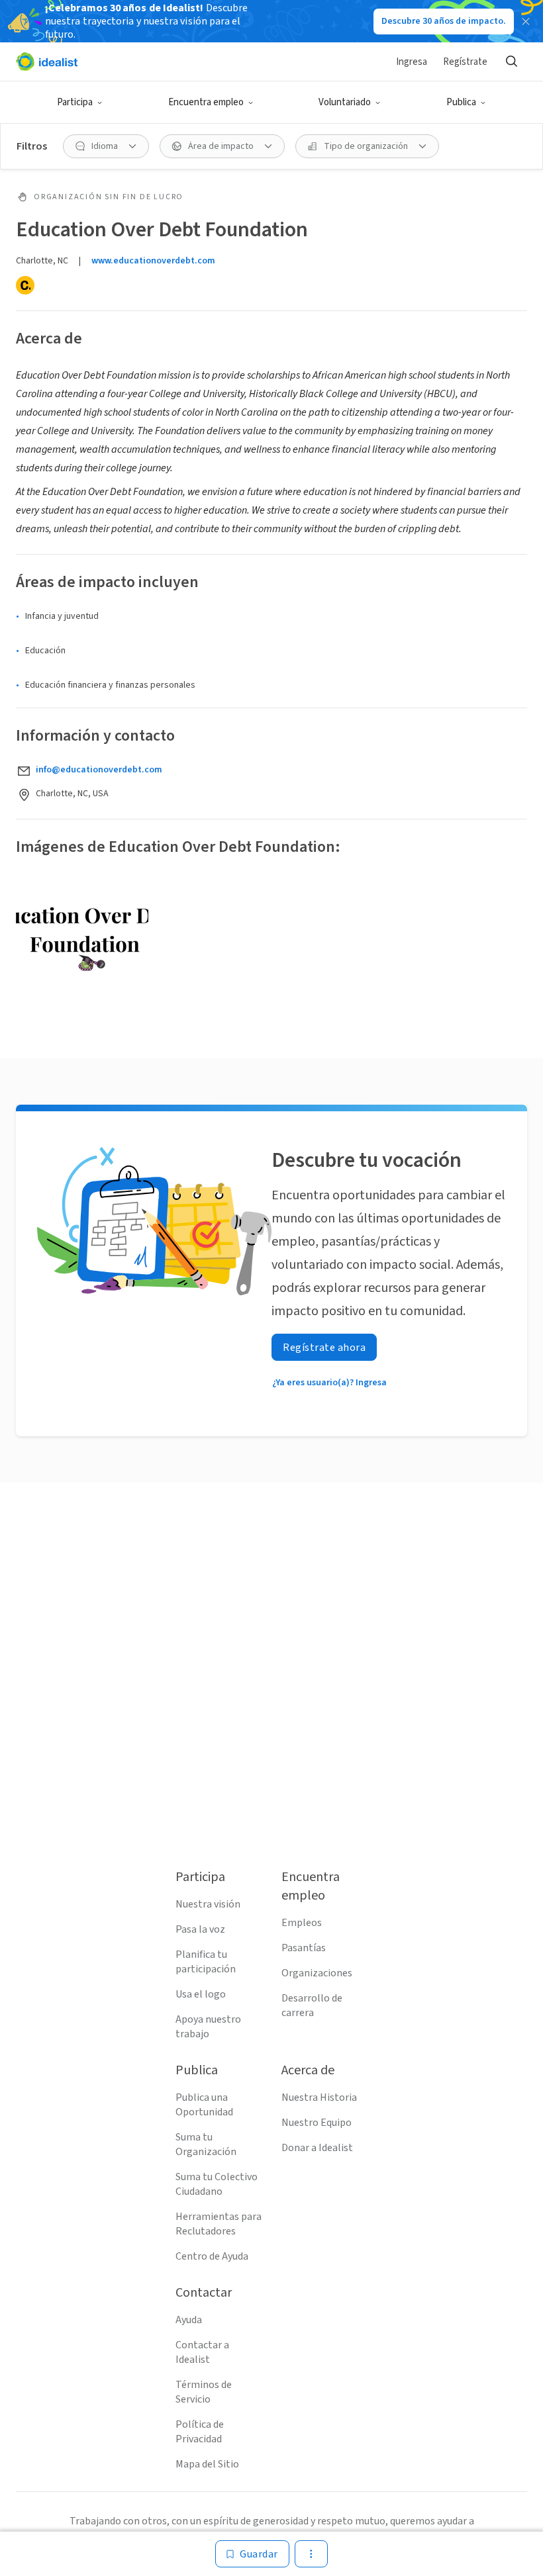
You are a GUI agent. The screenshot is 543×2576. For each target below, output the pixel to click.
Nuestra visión (208, 1904)
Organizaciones (317, 1973)
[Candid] (25, 285)
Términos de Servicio (204, 2392)
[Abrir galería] (82, 941)
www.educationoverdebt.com (153, 261)
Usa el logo (201, 1994)
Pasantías (304, 1948)
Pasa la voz (200, 1929)
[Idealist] (47, 62)
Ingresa (412, 62)
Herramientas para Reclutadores (219, 2224)
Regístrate (465, 62)
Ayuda (189, 2320)
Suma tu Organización (206, 2144)
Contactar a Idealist (202, 2352)
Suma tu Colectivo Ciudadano (217, 2184)
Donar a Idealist (317, 2148)
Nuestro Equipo (317, 2123)
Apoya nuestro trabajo (208, 2027)
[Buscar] (511, 62)
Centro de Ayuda (212, 2256)
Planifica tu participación (206, 1962)
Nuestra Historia (319, 2097)
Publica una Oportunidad (204, 2105)
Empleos (302, 1923)
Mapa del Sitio (207, 2464)
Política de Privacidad (200, 2432)
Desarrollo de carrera (312, 2005)
